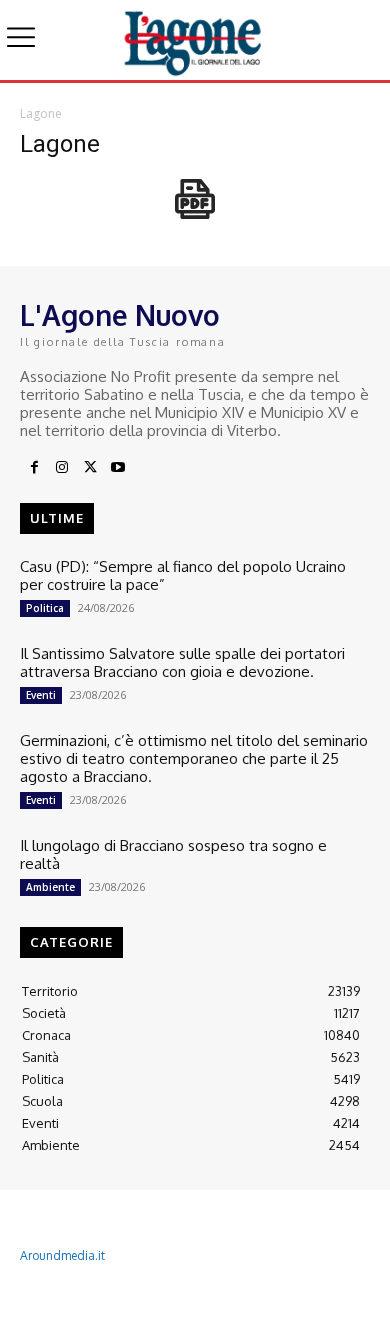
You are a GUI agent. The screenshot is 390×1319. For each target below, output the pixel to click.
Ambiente (50, 887)
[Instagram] (62, 468)
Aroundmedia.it (62, 1255)
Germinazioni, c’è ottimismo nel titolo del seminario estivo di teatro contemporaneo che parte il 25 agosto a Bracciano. (194, 758)
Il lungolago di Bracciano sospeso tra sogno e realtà (173, 854)
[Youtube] (118, 468)
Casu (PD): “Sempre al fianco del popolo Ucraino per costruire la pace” (183, 575)
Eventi (41, 695)
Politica (45, 608)
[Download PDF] (195, 209)
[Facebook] (34, 468)
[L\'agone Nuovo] (195, 40)
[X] (90, 468)
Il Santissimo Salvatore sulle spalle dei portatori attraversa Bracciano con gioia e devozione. (182, 662)
